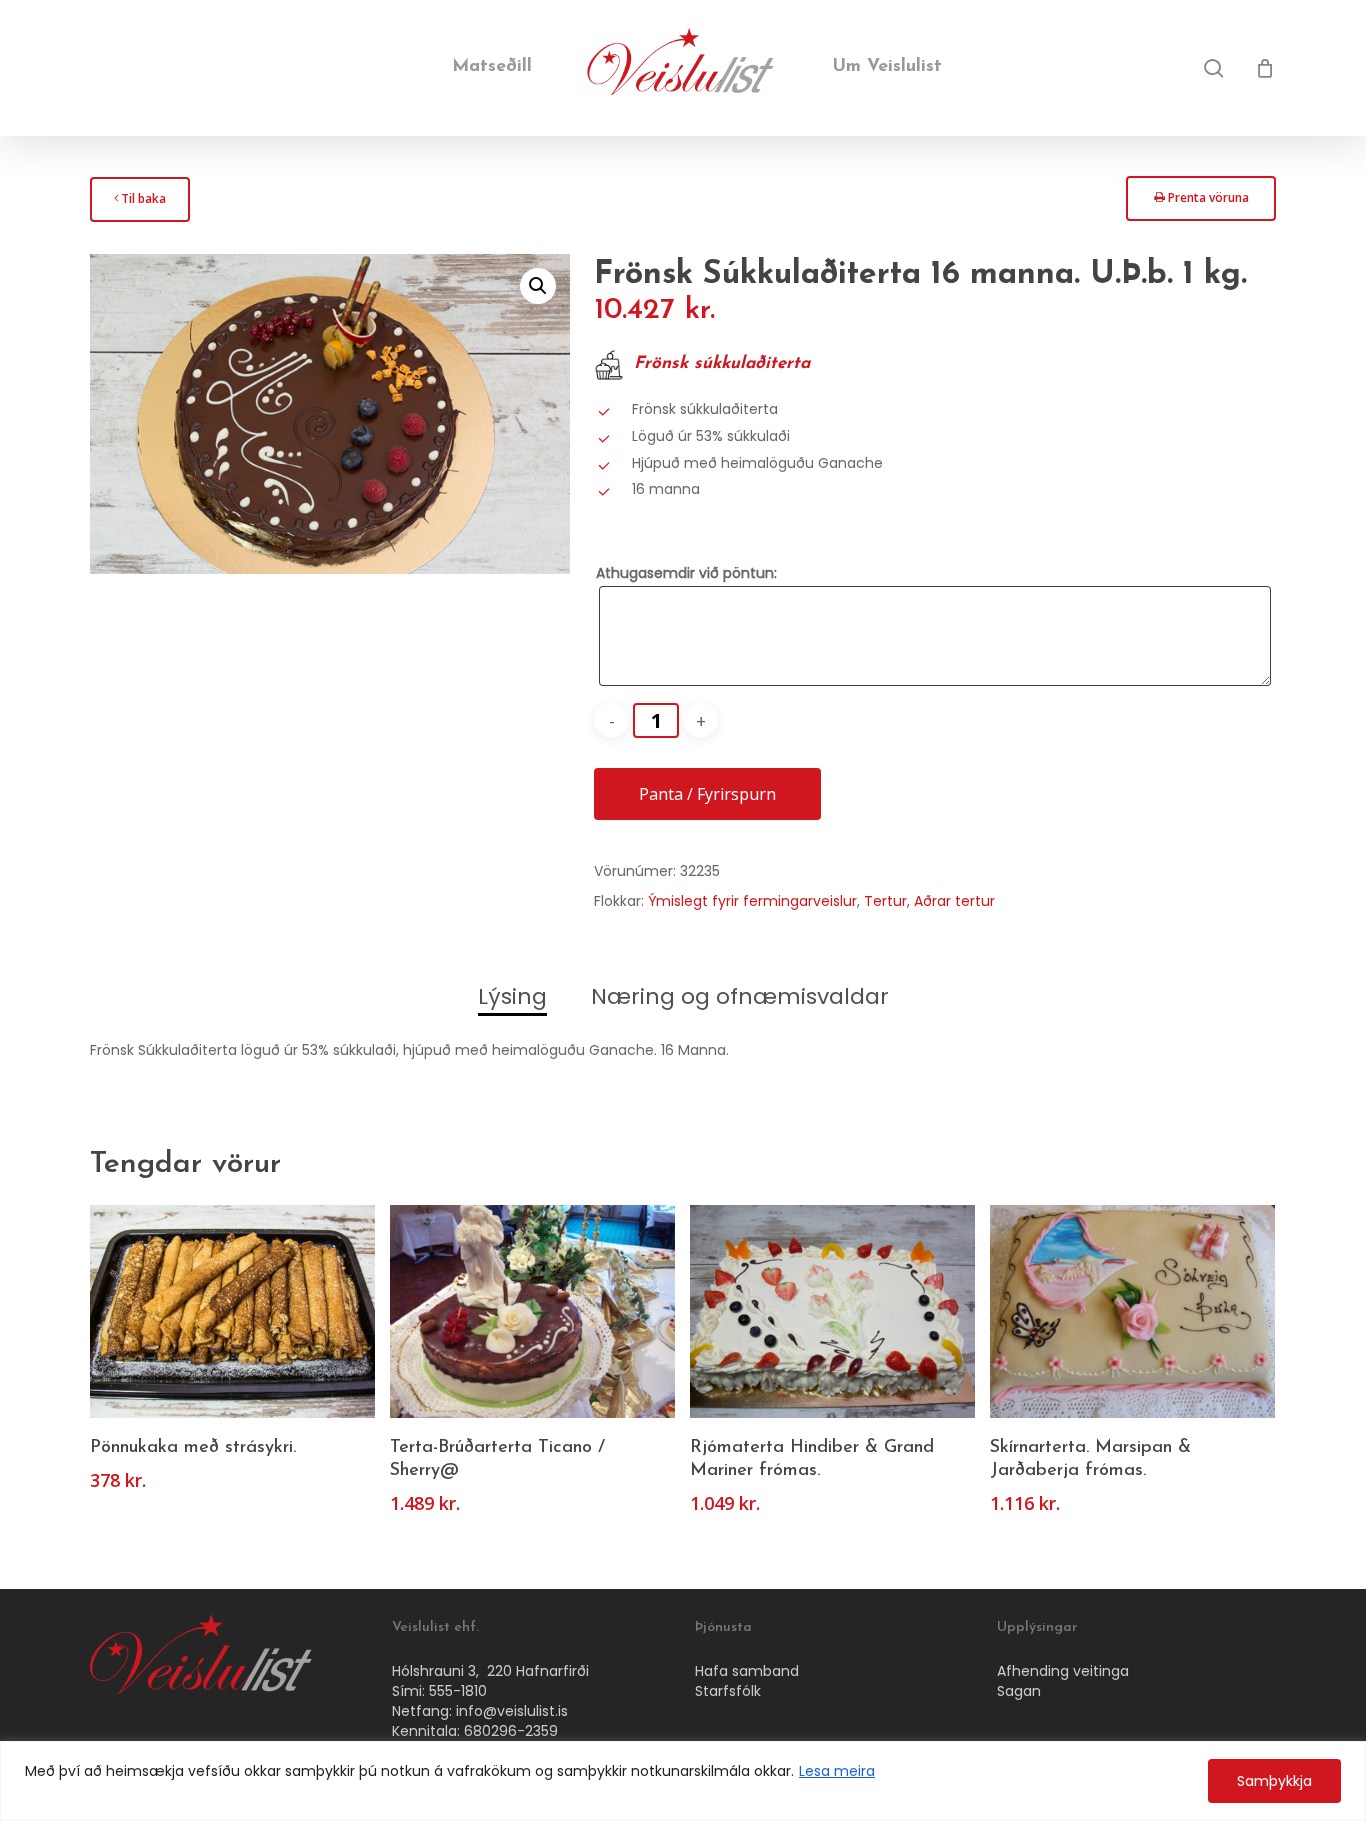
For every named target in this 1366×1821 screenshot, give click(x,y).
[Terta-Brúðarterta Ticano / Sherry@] (532, 1311)
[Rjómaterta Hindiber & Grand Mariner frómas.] (832, 1311)
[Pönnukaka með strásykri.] (232, 1311)
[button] (538, 286)
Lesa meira (837, 1771)
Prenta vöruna (1201, 203)
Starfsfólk (728, 1691)
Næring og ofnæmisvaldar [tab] (740, 996)
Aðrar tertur (954, 901)
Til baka (139, 204)
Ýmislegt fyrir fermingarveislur (752, 901)
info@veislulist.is (512, 1711)
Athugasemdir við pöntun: (686, 573)
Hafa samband (747, 1671)
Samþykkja (1274, 1781)
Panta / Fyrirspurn (707, 794)
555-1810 (458, 1691)
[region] (683, 1781)
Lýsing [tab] (512, 996)
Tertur (885, 901)
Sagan (1019, 1691)
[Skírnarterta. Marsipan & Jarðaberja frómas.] (1132, 1311)
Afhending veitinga (1063, 1671)
